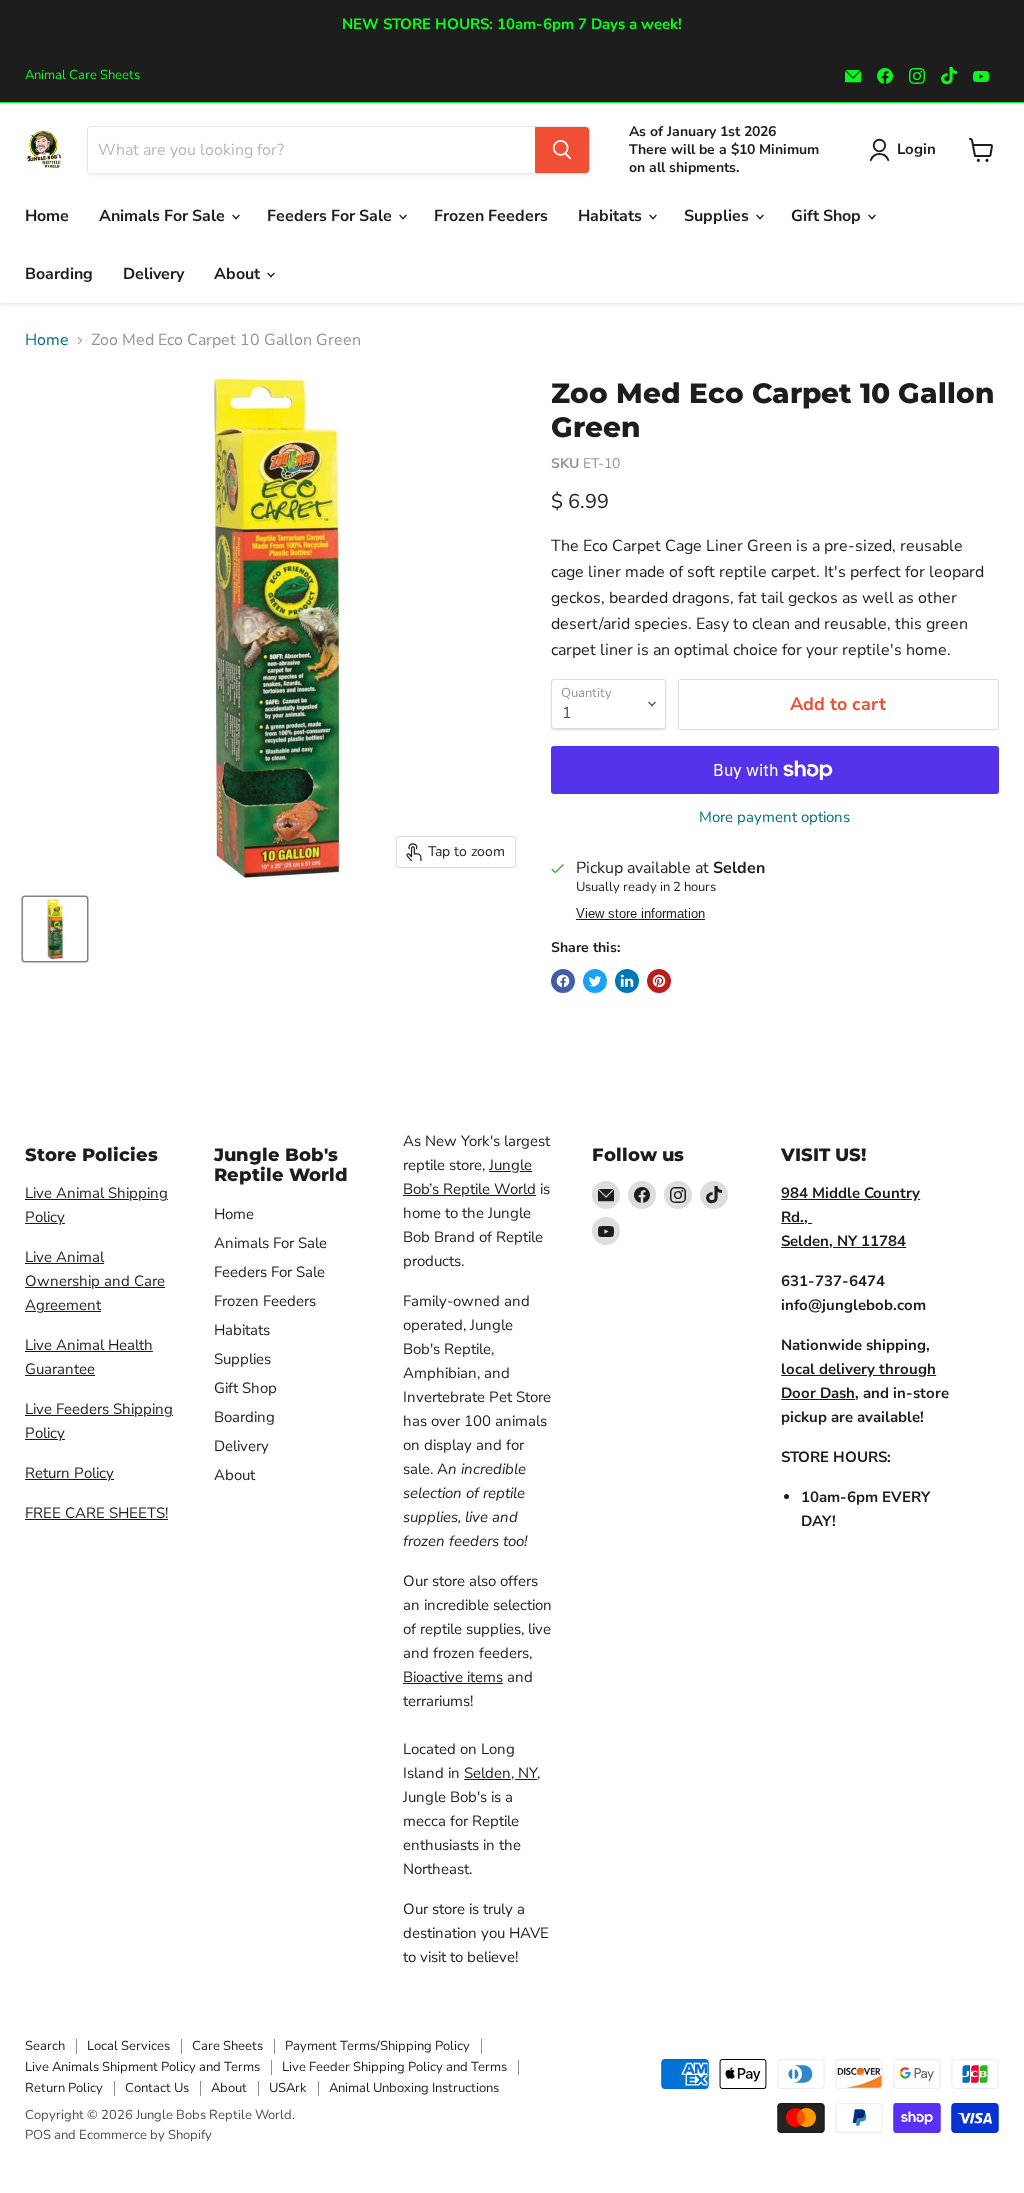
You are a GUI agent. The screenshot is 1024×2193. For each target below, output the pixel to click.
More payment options (774, 817)
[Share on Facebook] (563, 981)
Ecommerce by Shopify (145, 2135)
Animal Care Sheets (82, 75)
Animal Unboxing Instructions (414, 2088)
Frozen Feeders (491, 216)
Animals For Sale (164, 216)
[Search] (562, 150)
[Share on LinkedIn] (627, 981)
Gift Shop (828, 216)
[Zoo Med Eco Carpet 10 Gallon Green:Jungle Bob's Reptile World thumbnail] (55, 929)
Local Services (128, 2046)
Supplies (718, 216)
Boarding (59, 274)
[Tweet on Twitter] (595, 981)
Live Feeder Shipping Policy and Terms (394, 2067)
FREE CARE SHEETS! (96, 1513)
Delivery (153, 274)
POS (38, 2135)
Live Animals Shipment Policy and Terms (142, 2067)
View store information (640, 914)
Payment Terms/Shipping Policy (377, 2046)
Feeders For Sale (331, 216)
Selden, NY (500, 1773)
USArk (288, 2088)
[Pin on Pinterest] (659, 981)
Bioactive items (453, 1677)
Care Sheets (227, 2046)
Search (45, 2046)
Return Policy (69, 1473)
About (239, 274)
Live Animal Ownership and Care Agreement (95, 1281)
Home (47, 216)
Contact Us (157, 2088)
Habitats (612, 216)
